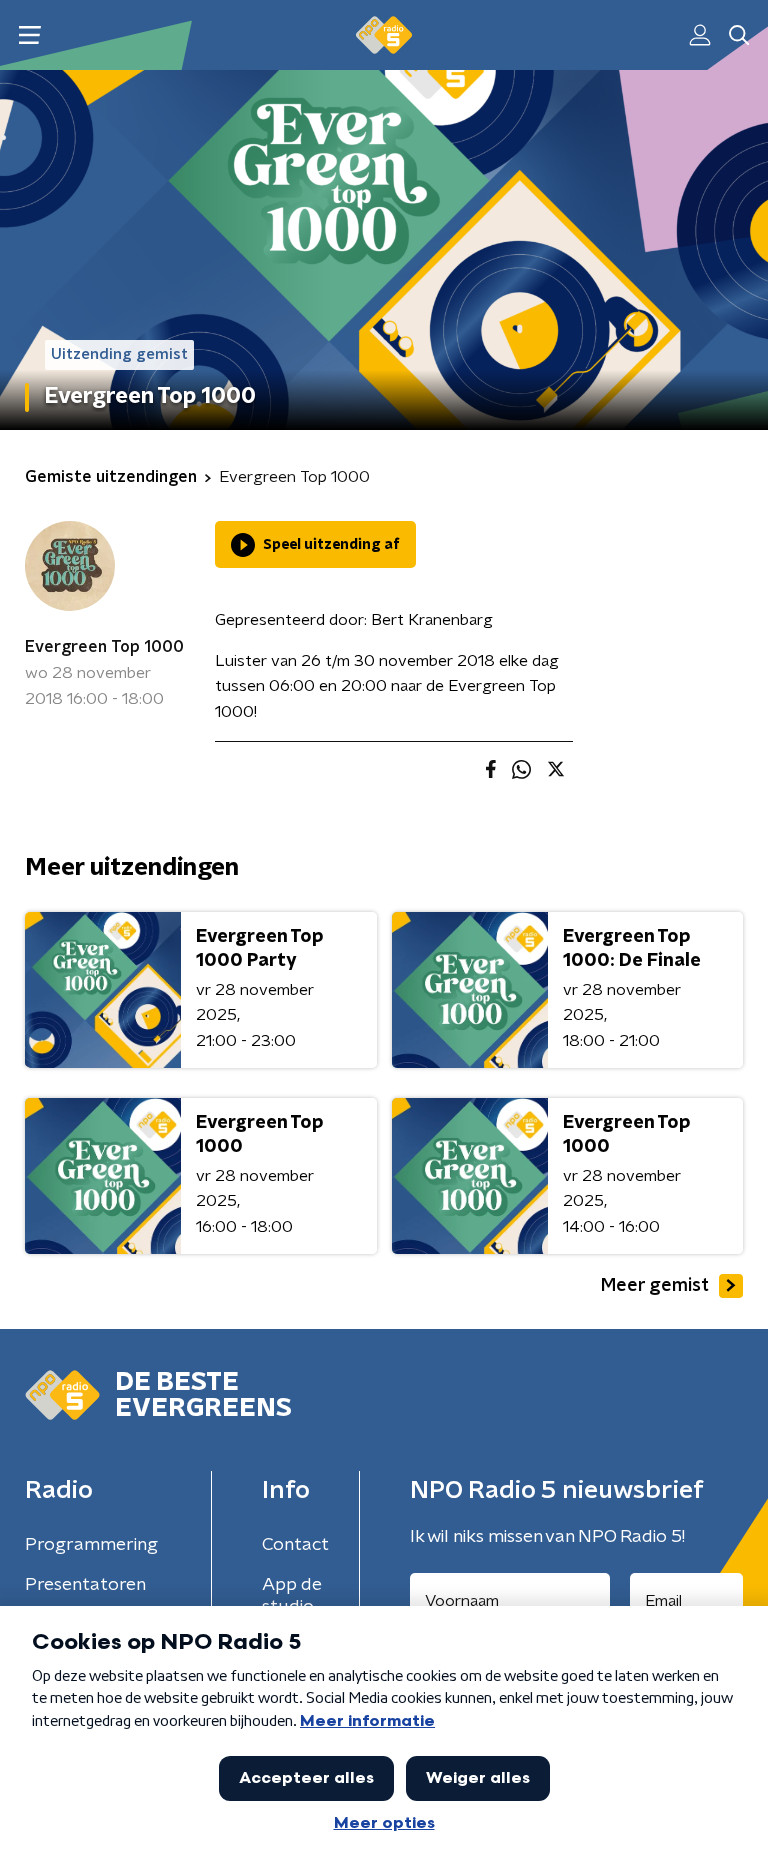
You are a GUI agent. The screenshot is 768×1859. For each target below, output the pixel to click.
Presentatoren (85, 1585)
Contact (295, 1545)
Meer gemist (655, 1286)
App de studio (292, 1596)
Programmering (91, 1545)
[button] (29, 35)
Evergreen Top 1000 (104, 647)
